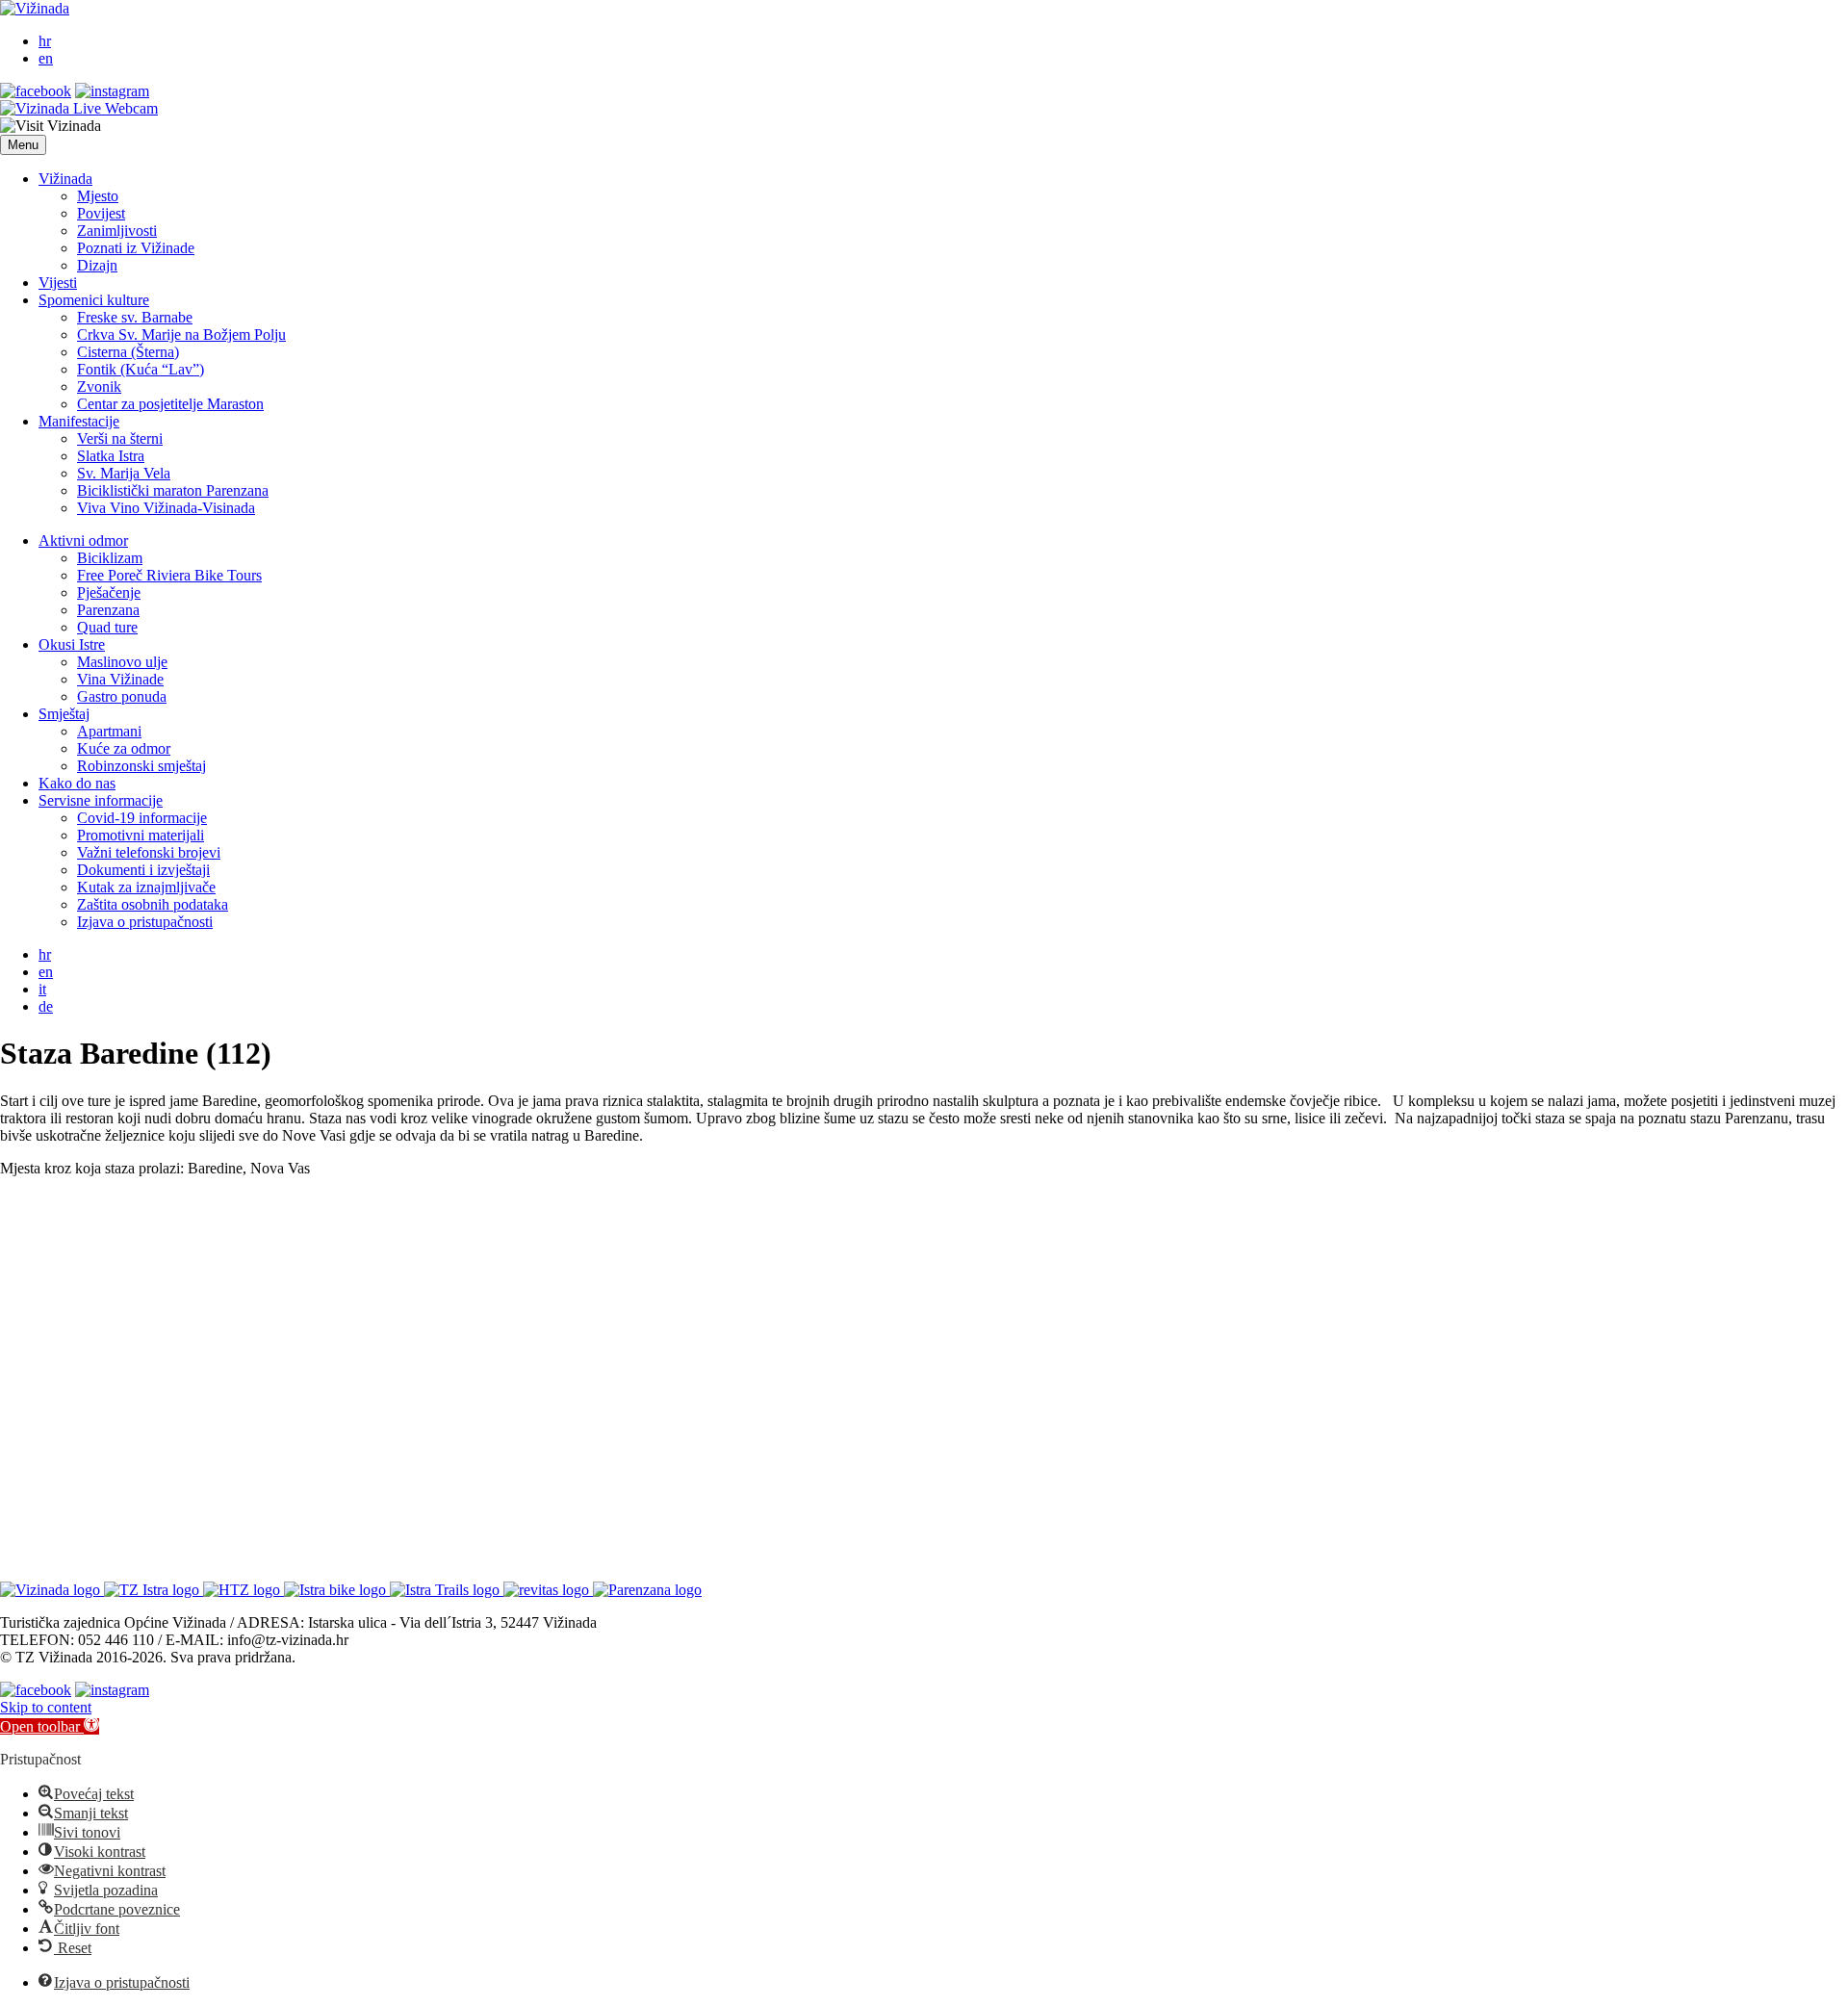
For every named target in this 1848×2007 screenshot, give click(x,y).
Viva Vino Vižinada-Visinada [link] (166, 508)
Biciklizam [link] (110, 558)
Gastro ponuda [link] (122, 696)
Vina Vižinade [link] (120, 679)
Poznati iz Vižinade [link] (136, 248)
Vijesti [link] (58, 283)
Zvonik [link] (99, 386)
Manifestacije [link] (79, 421)
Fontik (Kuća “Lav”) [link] (141, 369)
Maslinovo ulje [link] (122, 662)
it (42, 989)
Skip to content (46, 1707)
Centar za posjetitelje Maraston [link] (170, 404)
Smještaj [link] (64, 714)
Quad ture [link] (107, 627)
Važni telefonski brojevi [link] (149, 852)
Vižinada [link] (65, 179)
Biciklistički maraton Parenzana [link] (173, 490)
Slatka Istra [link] (111, 456)
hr (45, 41)
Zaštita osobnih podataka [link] (153, 904)
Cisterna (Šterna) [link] (128, 352)
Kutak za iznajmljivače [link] (146, 887)
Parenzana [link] (108, 610)
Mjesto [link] (98, 196)
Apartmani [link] (109, 731)
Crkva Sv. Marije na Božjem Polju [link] (181, 334)
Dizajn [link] (97, 265)
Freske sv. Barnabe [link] (135, 317)
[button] (23, 145)
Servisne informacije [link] (101, 800)
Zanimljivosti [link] (117, 231)
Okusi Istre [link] (72, 644)
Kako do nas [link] (77, 783)
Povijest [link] (101, 213)
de (46, 1006)
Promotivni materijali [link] (141, 835)
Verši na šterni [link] (120, 438)
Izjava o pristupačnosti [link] (145, 922)
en (46, 58)
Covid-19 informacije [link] (142, 818)
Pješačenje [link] (109, 592)
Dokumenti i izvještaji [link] (143, 870)
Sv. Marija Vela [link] (124, 473)
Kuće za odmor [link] (124, 748)
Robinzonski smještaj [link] (141, 766)
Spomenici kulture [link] (94, 300)
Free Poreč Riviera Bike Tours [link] (169, 575)
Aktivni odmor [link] (83, 540)
